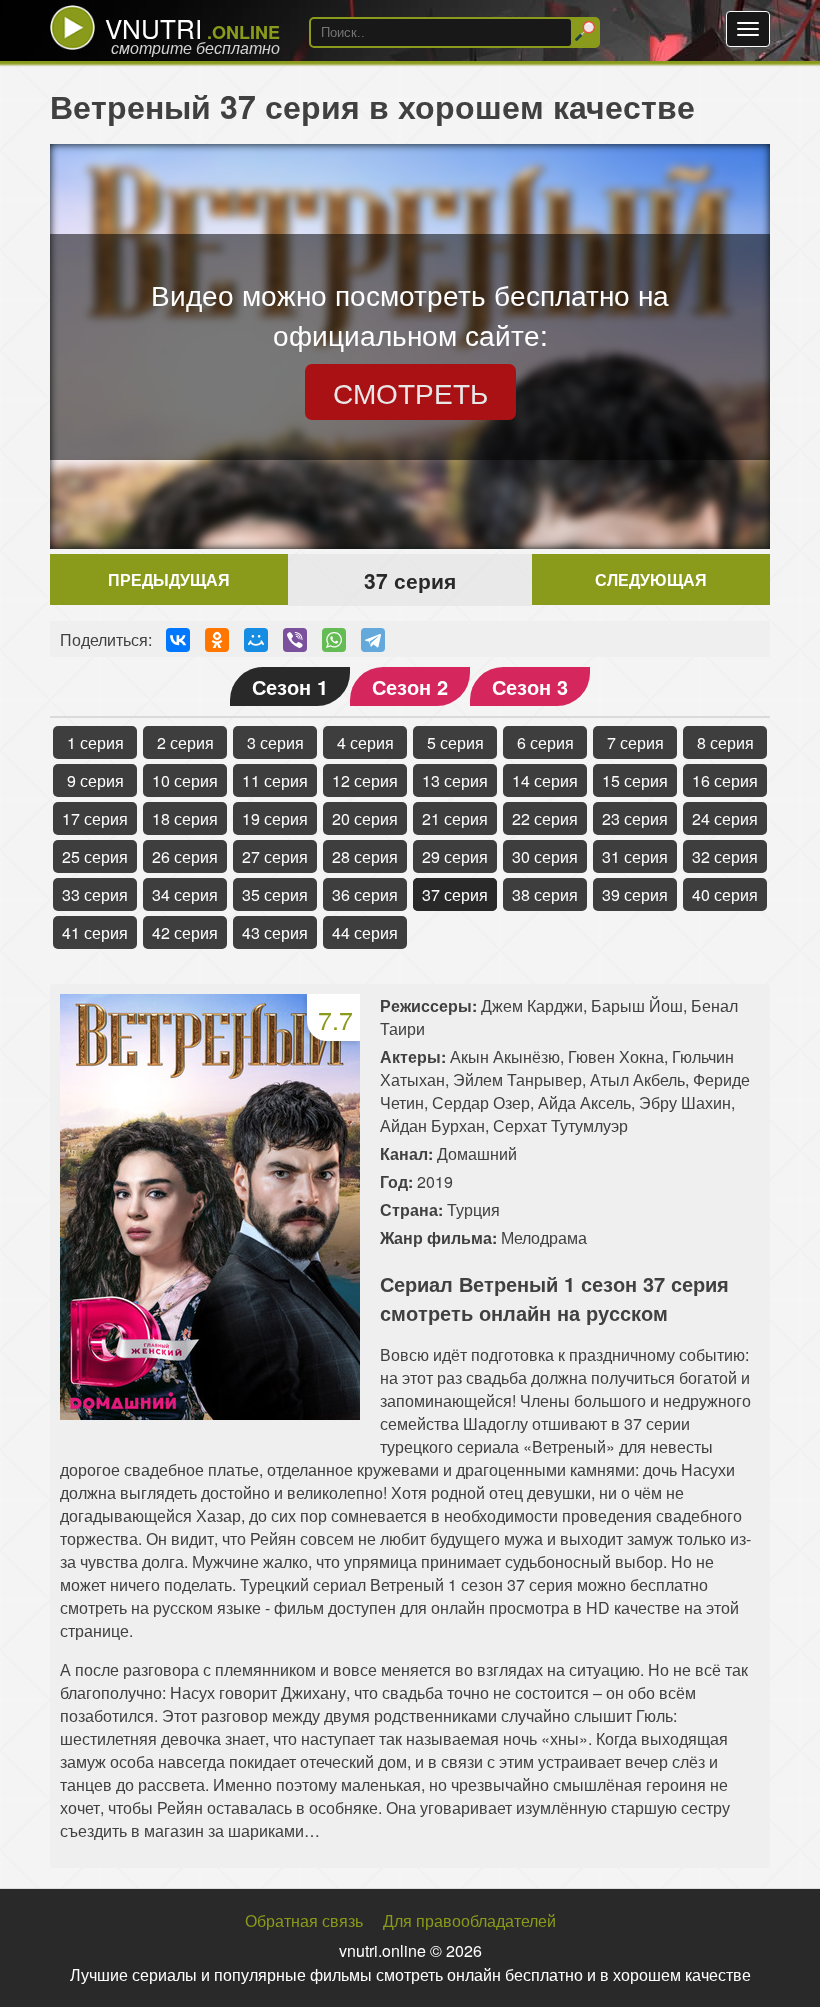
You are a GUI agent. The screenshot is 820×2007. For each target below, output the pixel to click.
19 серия (275, 818)
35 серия (275, 894)
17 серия (95, 818)
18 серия (185, 818)
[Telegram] (373, 640)
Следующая (651, 579)
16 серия (725, 780)
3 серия (275, 742)
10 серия (185, 780)
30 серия (545, 856)
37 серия (455, 894)
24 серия (725, 818)
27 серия (275, 856)
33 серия (95, 894)
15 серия (635, 780)
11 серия (275, 780)
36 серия (365, 894)
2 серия (185, 742)
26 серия (185, 856)
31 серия (635, 856)
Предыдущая (169, 579)
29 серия (455, 856)
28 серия (365, 856)
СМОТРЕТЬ (410, 392)
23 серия (635, 818)
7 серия (635, 742)
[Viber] (295, 640)
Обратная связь (304, 1920)
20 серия (365, 818)
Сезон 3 (530, 686)
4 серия (365, 742)
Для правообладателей (469, 1920)
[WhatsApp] (334, 640)
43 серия (275, 932)
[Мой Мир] (256, 640)
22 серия (545, 818)
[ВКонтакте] (178, 640)
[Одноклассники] (217, 640)
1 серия (95, 742)
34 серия (185, 894)
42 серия (185, 932)
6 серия (545, 742)
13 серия (455, 780)
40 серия (725, 894)
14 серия (545, 780)
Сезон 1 (290, 686)
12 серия (365, 780)
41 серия (95, 932)
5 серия (455, 742)
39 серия (635, 894)
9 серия (95, 780)
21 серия (455, 818)
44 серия (365, 932)
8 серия (725, 742)
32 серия (725, 856)
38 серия (545, 894)
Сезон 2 (410, 686)
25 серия (95, 856)
